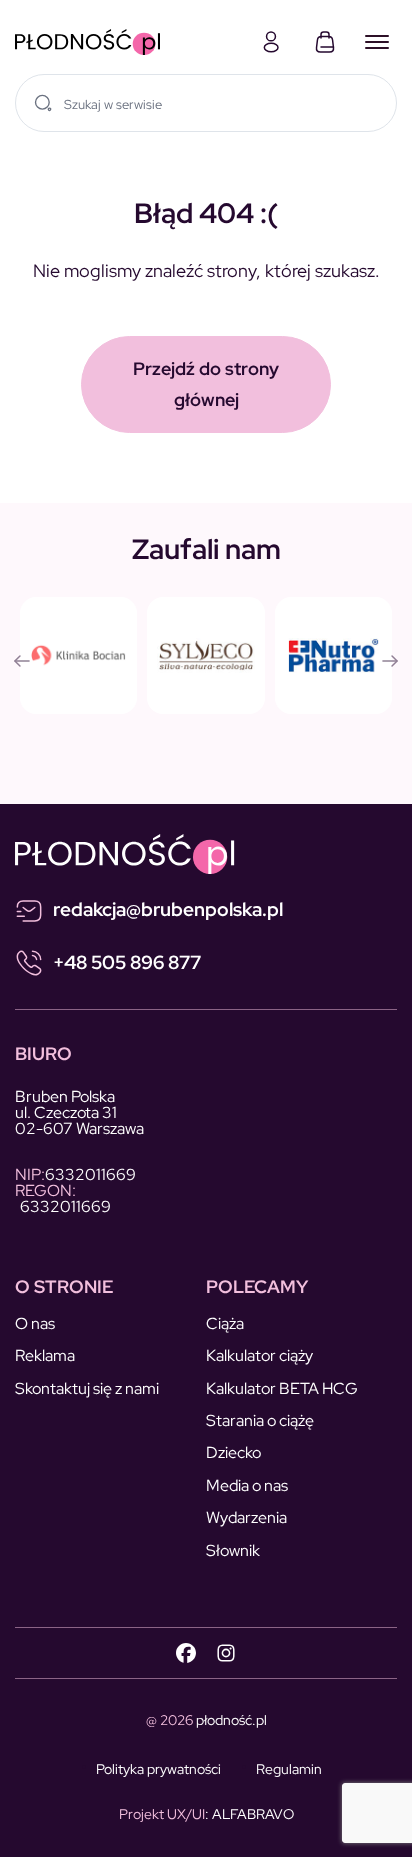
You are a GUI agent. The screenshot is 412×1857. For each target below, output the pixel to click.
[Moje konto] (271, 42)
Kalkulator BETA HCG (282, 1388)
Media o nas (247, 1485)
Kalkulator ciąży (259, 1355)
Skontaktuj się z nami (87, 1388)
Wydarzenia (246, 1517)
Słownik (233, 1550)
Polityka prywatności (158, 1769)
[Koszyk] (325, 42)
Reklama (45, 1355)
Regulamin (289, 1769)
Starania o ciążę (260, 1420)
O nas (35, 1323)
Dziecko (233, 1452)
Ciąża (225, 1323)
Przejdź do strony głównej (206, 384)
